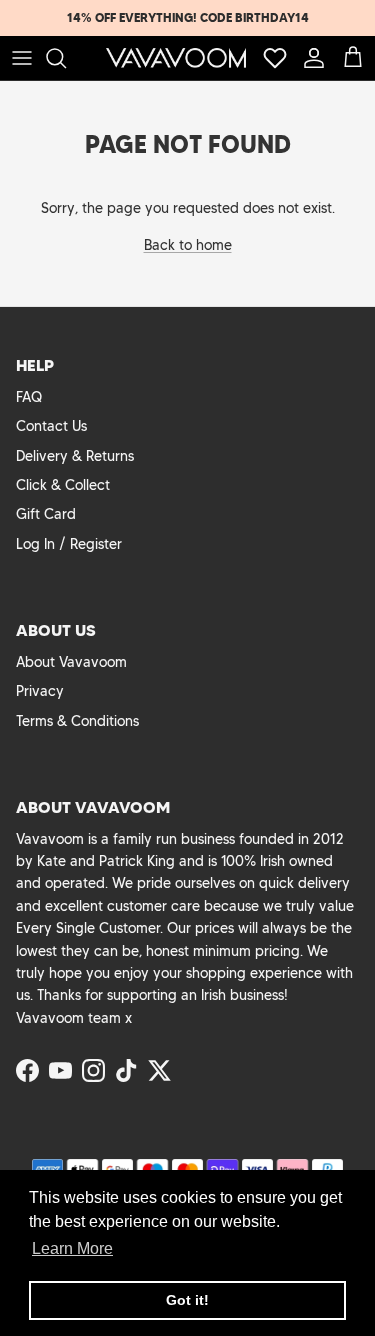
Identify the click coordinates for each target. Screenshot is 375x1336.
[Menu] (22, 58)
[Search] (66, 58)
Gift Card (46, 514)
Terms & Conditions (77, 721)
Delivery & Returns (75, 456)
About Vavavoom (71, 662)
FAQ (29, 397)
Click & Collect (63, 485)
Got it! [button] (187, 1300)
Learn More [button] (72, 1248)
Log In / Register (69, 544)
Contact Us (51, 426)
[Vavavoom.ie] (176, 58)
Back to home (188, 245)
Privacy (40, 691)
